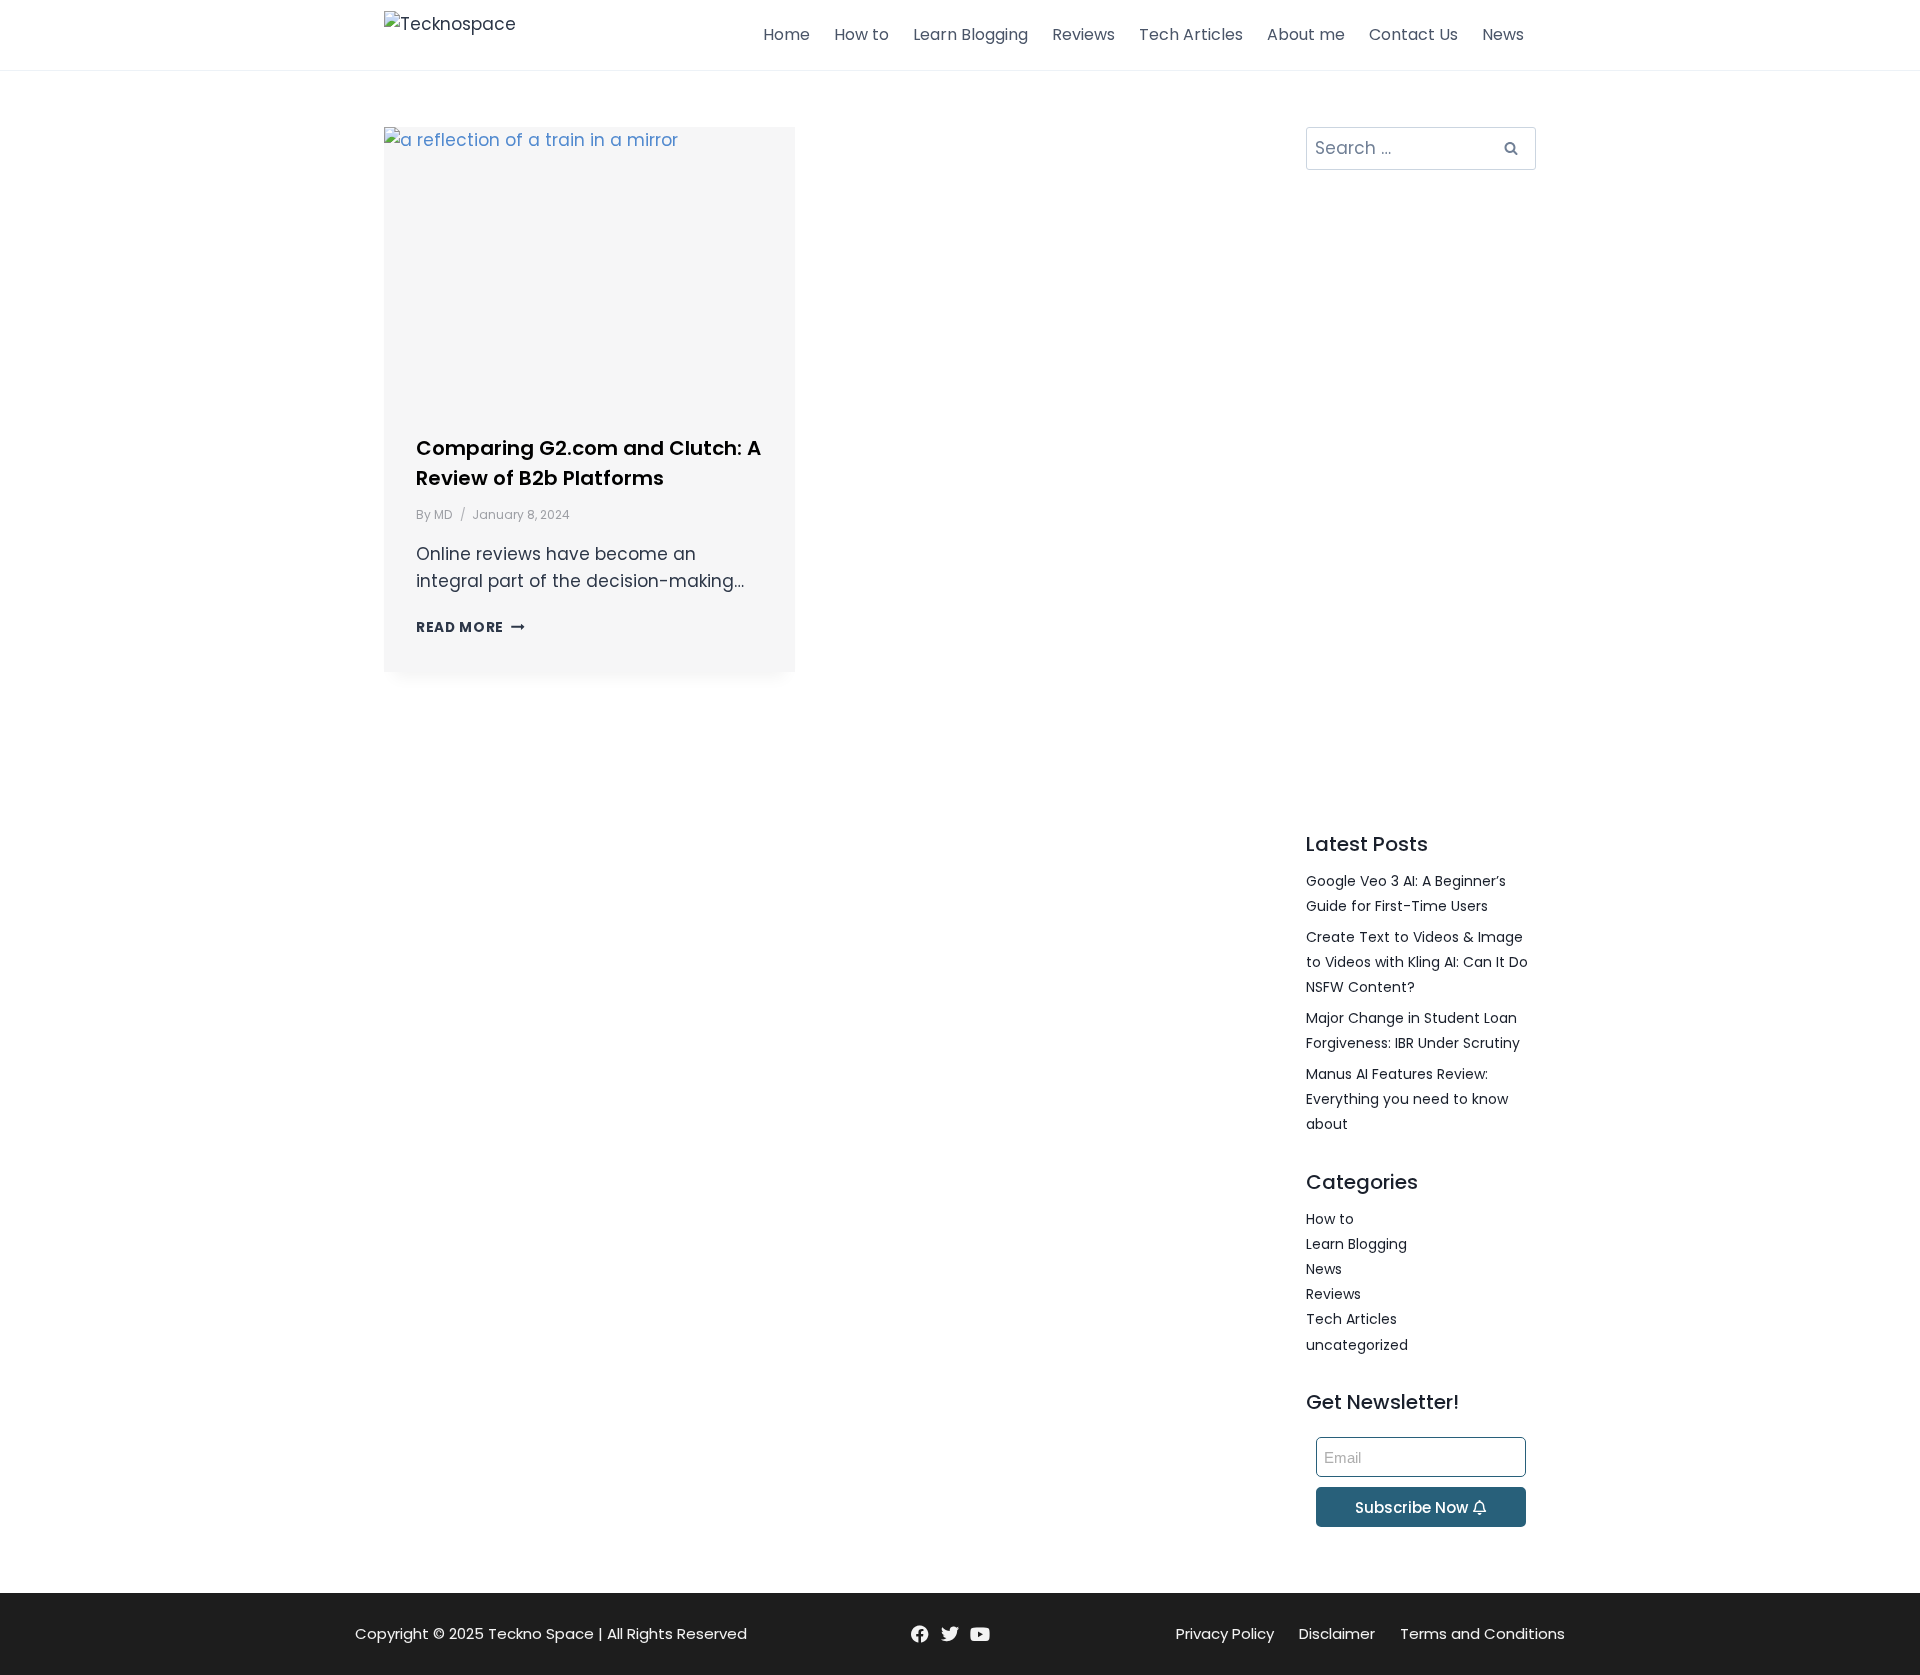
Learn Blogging (970, 34)
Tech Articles (1191, 34)
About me (1306, 34)
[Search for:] (1421, 149)
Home (786, 34)
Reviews (1083, 34)
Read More (470, 627)
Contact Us (1413, 34)
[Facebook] (919, 1634)
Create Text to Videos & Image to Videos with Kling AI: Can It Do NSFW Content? (1417, 962)
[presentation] (589, 264)
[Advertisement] (1421, 499)
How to (861, 34)
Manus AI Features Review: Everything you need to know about (1407, 1099)
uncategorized (1357, 1345)
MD (443, 514)
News (1503, 34)
